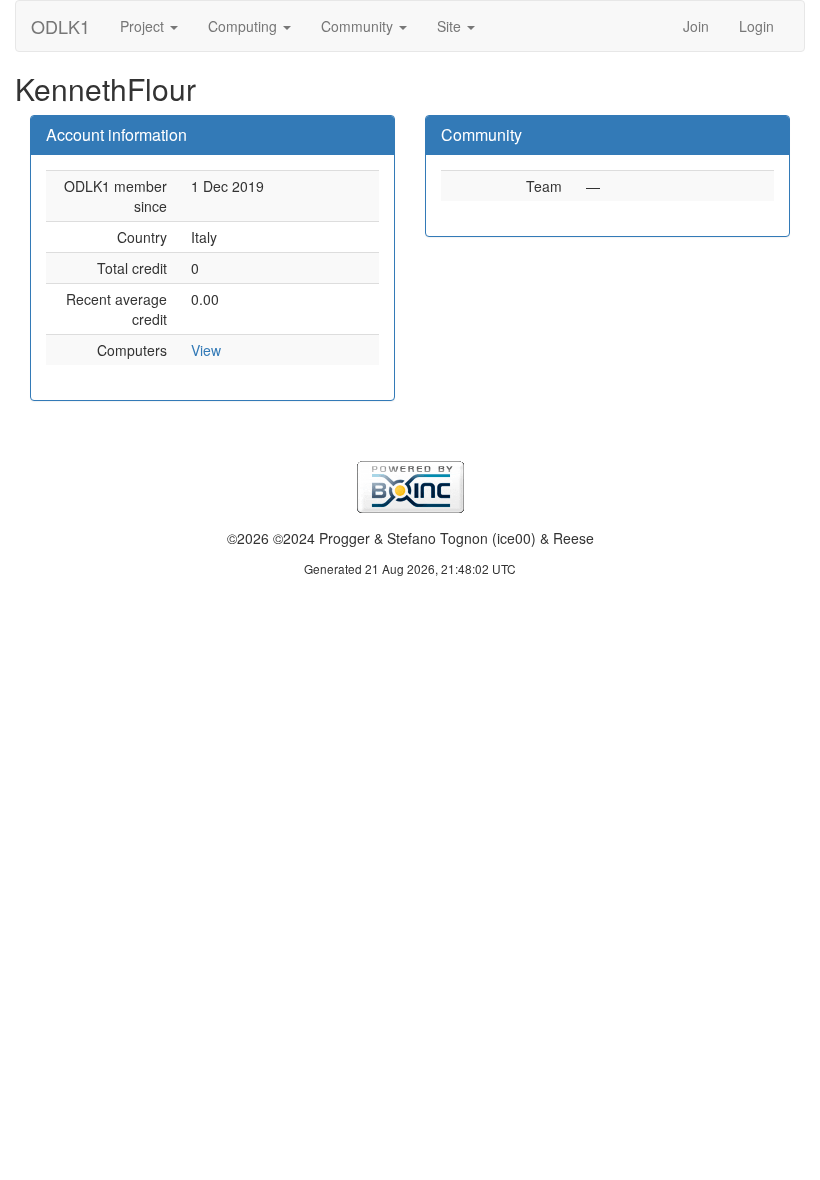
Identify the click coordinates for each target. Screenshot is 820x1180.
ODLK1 (60, 26)
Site (451, 26)
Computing (244, 26)
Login (756, 26)
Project (144, 26)
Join (696, 26)
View (206, 350)
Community (359, 26)
